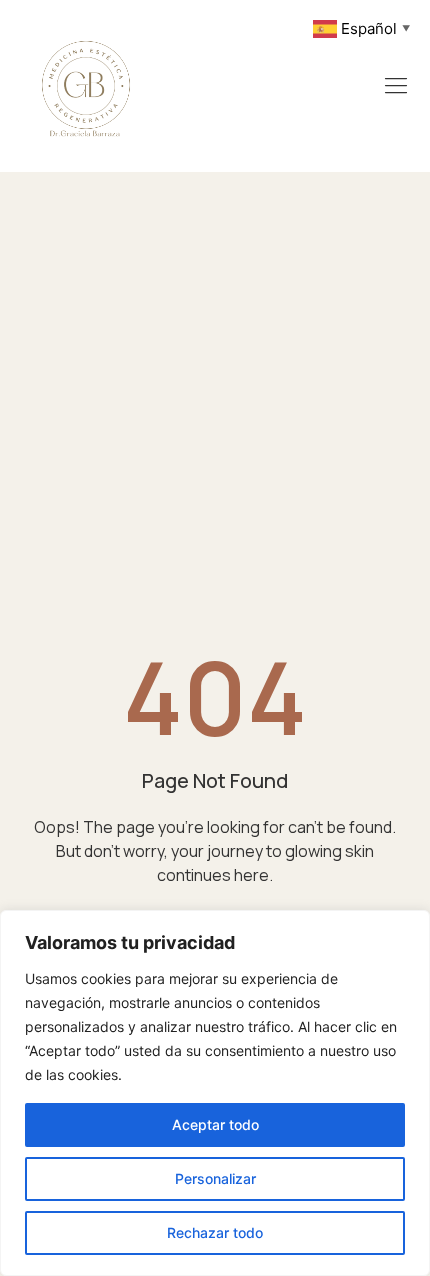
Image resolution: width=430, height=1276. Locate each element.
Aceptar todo (215, 1124)
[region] (215, 1093)
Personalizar (215, 1178)
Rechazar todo (215, 1232)
